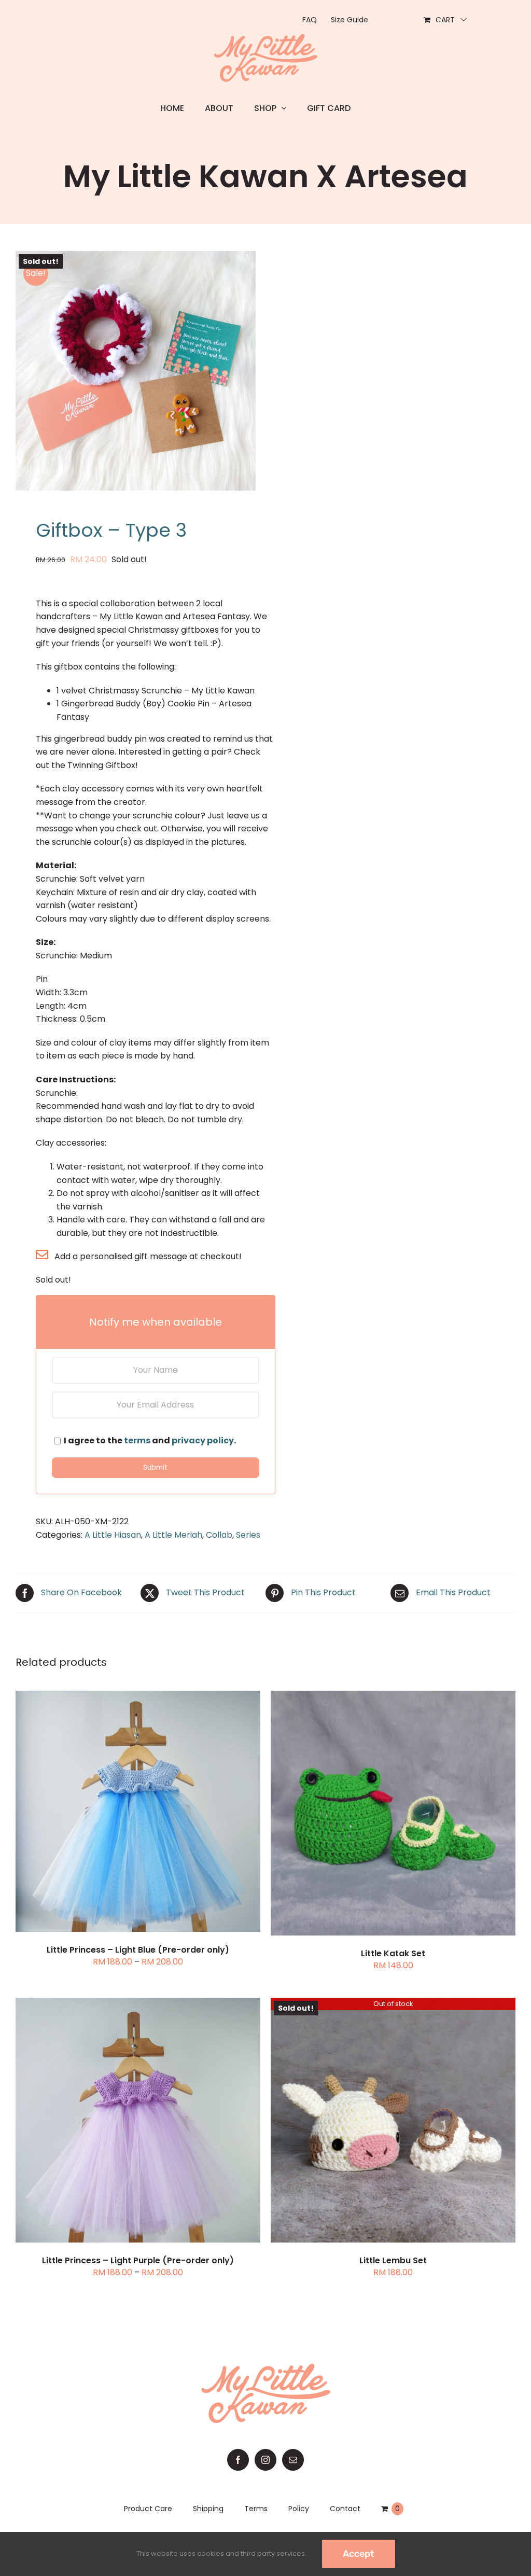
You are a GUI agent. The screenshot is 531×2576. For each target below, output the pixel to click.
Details (181, 1813)
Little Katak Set (393, 1953)
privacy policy (203, 1440)
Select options (113, 1813)
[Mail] (293, 2460)
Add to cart (368, 1814)
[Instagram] (265, 2460)
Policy (299, 2509)
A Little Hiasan (113, 1535)
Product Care (148, 2509)
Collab (219, 1535)
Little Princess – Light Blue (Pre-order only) (138, 1950)
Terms (256, 2509)
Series (248, 1535)
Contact (345, 2509)
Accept (359, 2554)
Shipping (208, 2509)
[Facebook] (238, 2460)
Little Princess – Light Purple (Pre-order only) (138, 2260)
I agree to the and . (149, 1440)
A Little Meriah (173, 1535)
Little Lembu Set (393, 2260)
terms (137, 1440)
